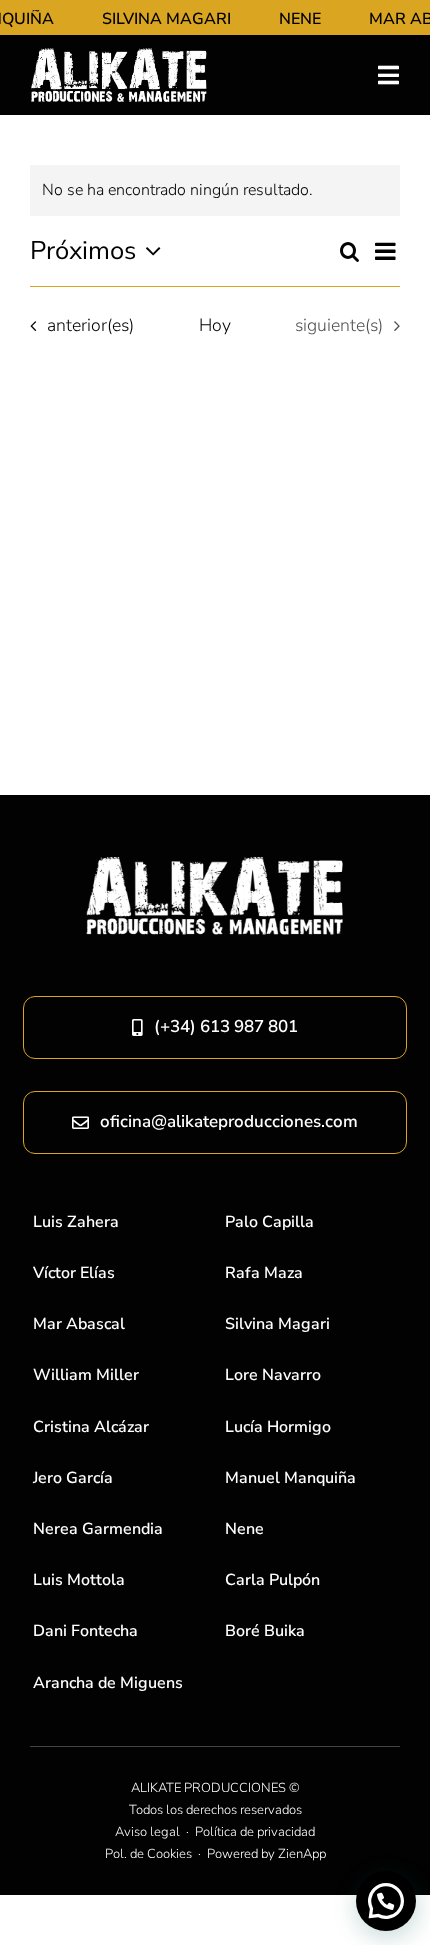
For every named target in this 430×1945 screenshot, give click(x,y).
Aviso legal (147, 1832)
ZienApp (302, 1854)
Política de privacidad (255, 1832)
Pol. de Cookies (148, 1854)
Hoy (215, 325)
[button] (386, 1901)
